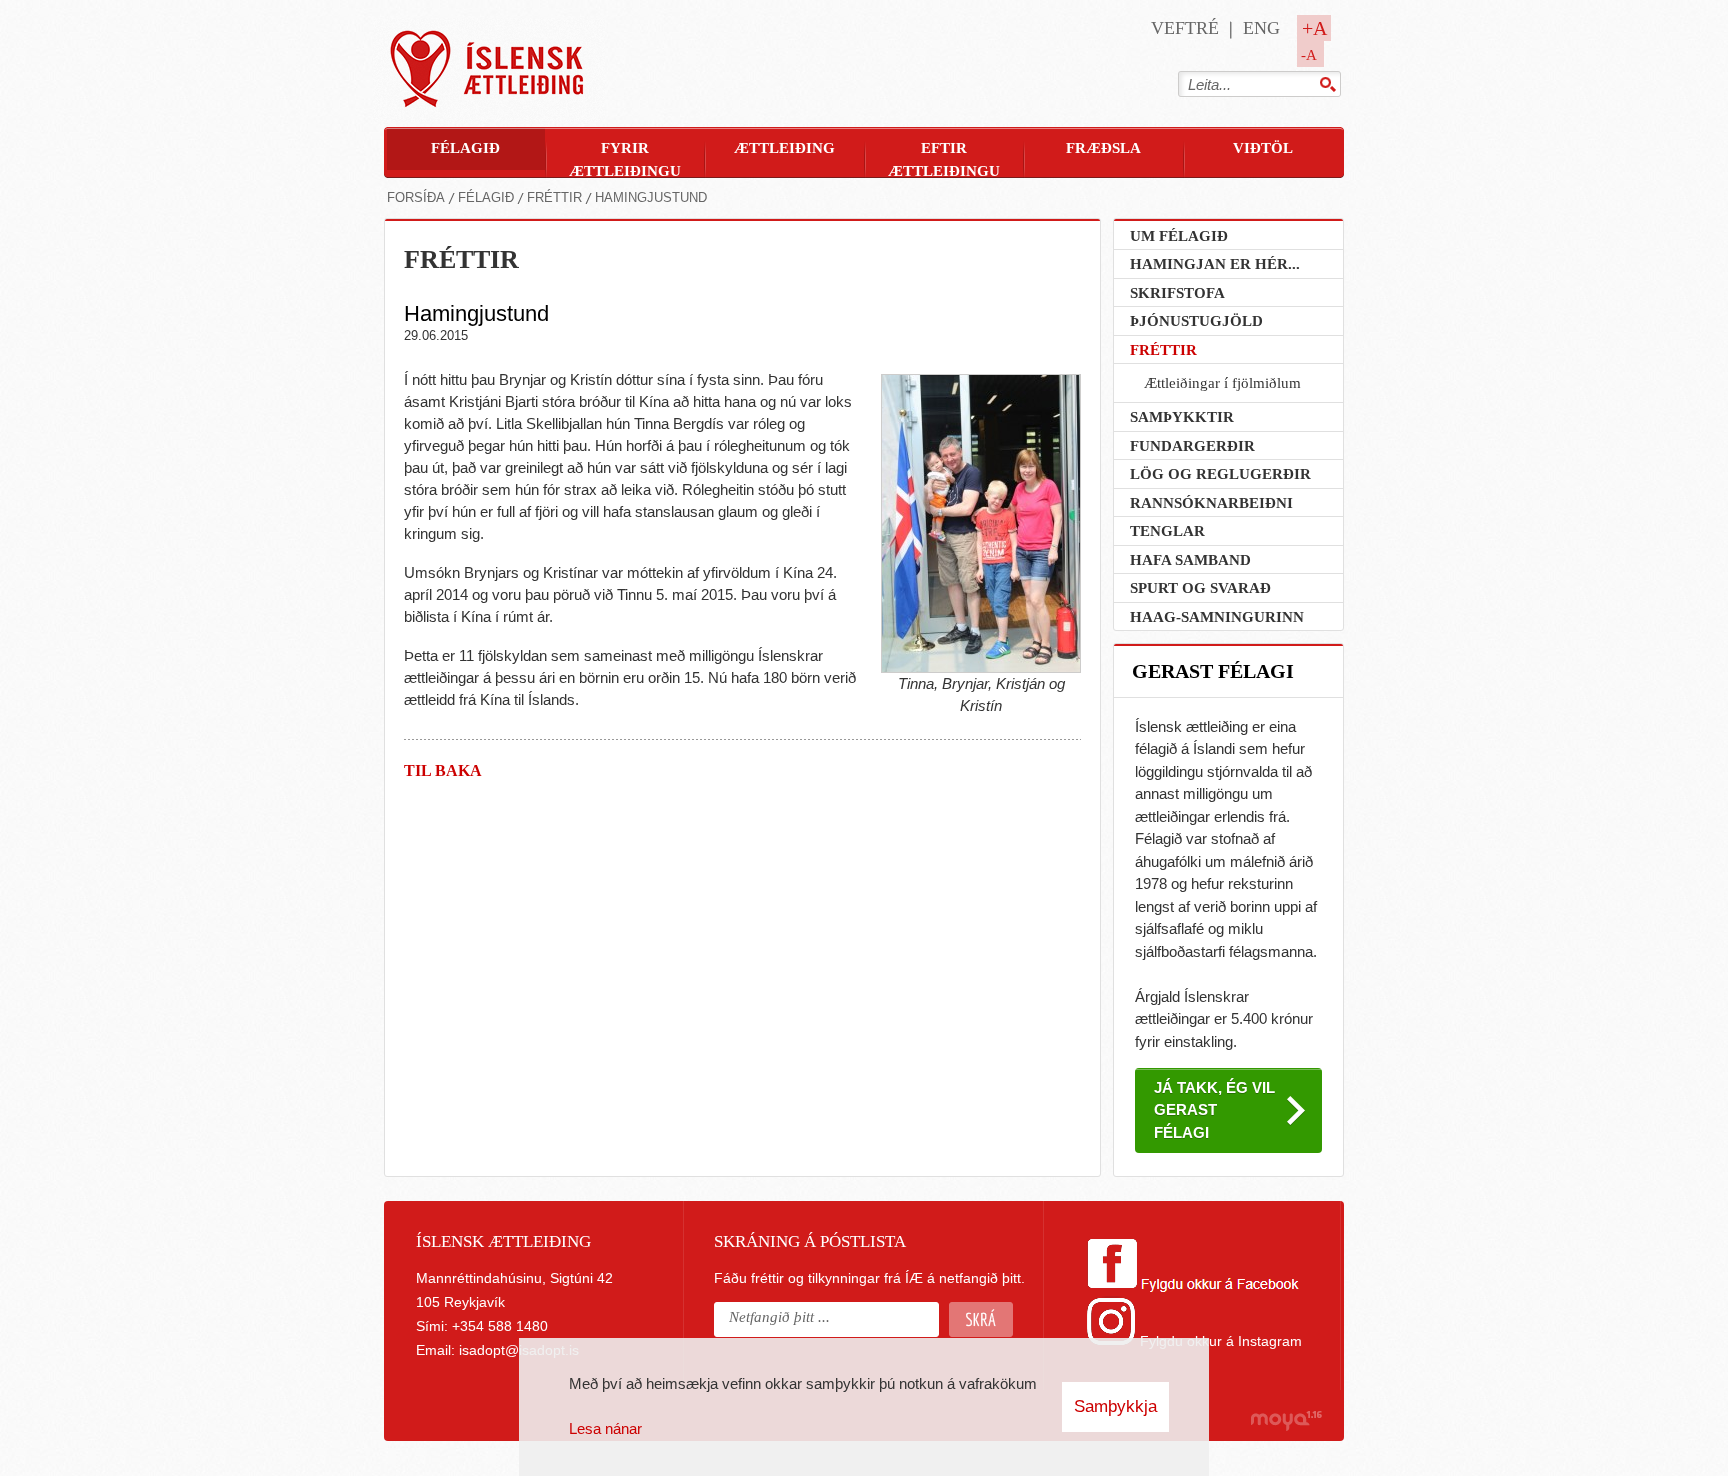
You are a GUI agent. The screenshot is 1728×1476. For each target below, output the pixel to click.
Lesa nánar (605, 1428)
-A (1309, 55)
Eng (1261, 28)
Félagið (486, 197)
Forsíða (416, 197)
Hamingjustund (651, 197)
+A (1314, 28)
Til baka (443, 770)
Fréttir (554, 197)
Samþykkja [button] (1115, 1406)
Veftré (1185, 28)
